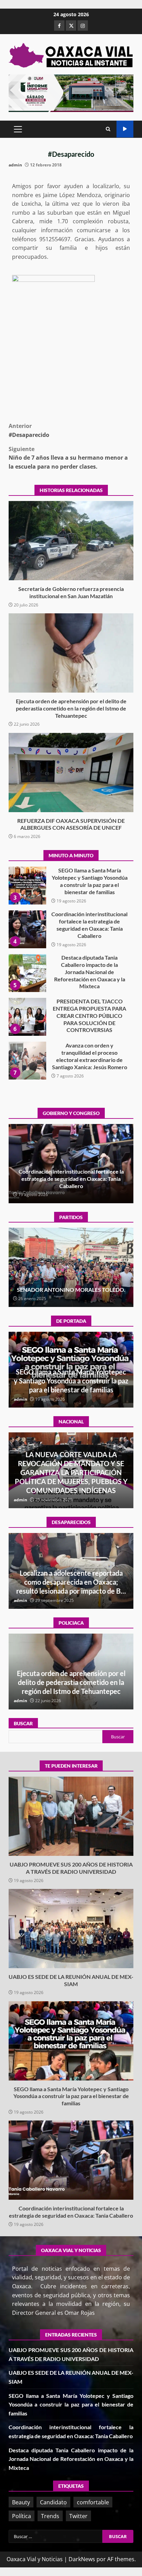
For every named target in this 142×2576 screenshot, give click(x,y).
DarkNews (82, 2559)
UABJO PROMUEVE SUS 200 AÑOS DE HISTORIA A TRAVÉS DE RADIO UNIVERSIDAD (27, 1061)
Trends (50, 2516)
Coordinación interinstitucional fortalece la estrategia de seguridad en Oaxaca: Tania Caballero (27, 886)
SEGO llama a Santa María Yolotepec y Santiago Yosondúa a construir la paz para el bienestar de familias (71, 2041)
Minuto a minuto (125, 129)
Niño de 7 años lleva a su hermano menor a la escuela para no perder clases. (68, 458)
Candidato (53, 2502)
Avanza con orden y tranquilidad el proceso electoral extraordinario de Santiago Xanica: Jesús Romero (27, 1017)
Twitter (78, 2516)
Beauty (21, 2502)
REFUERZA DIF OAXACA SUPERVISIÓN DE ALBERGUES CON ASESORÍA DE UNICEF (71, 773)
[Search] (108, 129)
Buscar (23, 1723)
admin (15, 165)
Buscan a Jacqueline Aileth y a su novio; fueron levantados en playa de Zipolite (71, 1582)
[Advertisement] (71, 93)
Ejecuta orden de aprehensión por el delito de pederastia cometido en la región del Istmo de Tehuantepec (71, 653)
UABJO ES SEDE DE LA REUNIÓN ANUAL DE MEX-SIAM (71, 1929)
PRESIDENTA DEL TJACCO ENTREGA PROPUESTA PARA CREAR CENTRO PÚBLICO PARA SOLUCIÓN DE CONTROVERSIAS (27, 973)
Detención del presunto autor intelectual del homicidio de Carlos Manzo (71, 1481)
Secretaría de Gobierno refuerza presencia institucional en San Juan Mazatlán (71, 541)
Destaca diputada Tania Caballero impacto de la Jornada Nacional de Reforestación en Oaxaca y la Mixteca (27, 929)
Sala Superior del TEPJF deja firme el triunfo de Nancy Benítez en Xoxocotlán (71, 1286)
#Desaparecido (29, 430)
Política (22, 2516)
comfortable (93, 2502)
